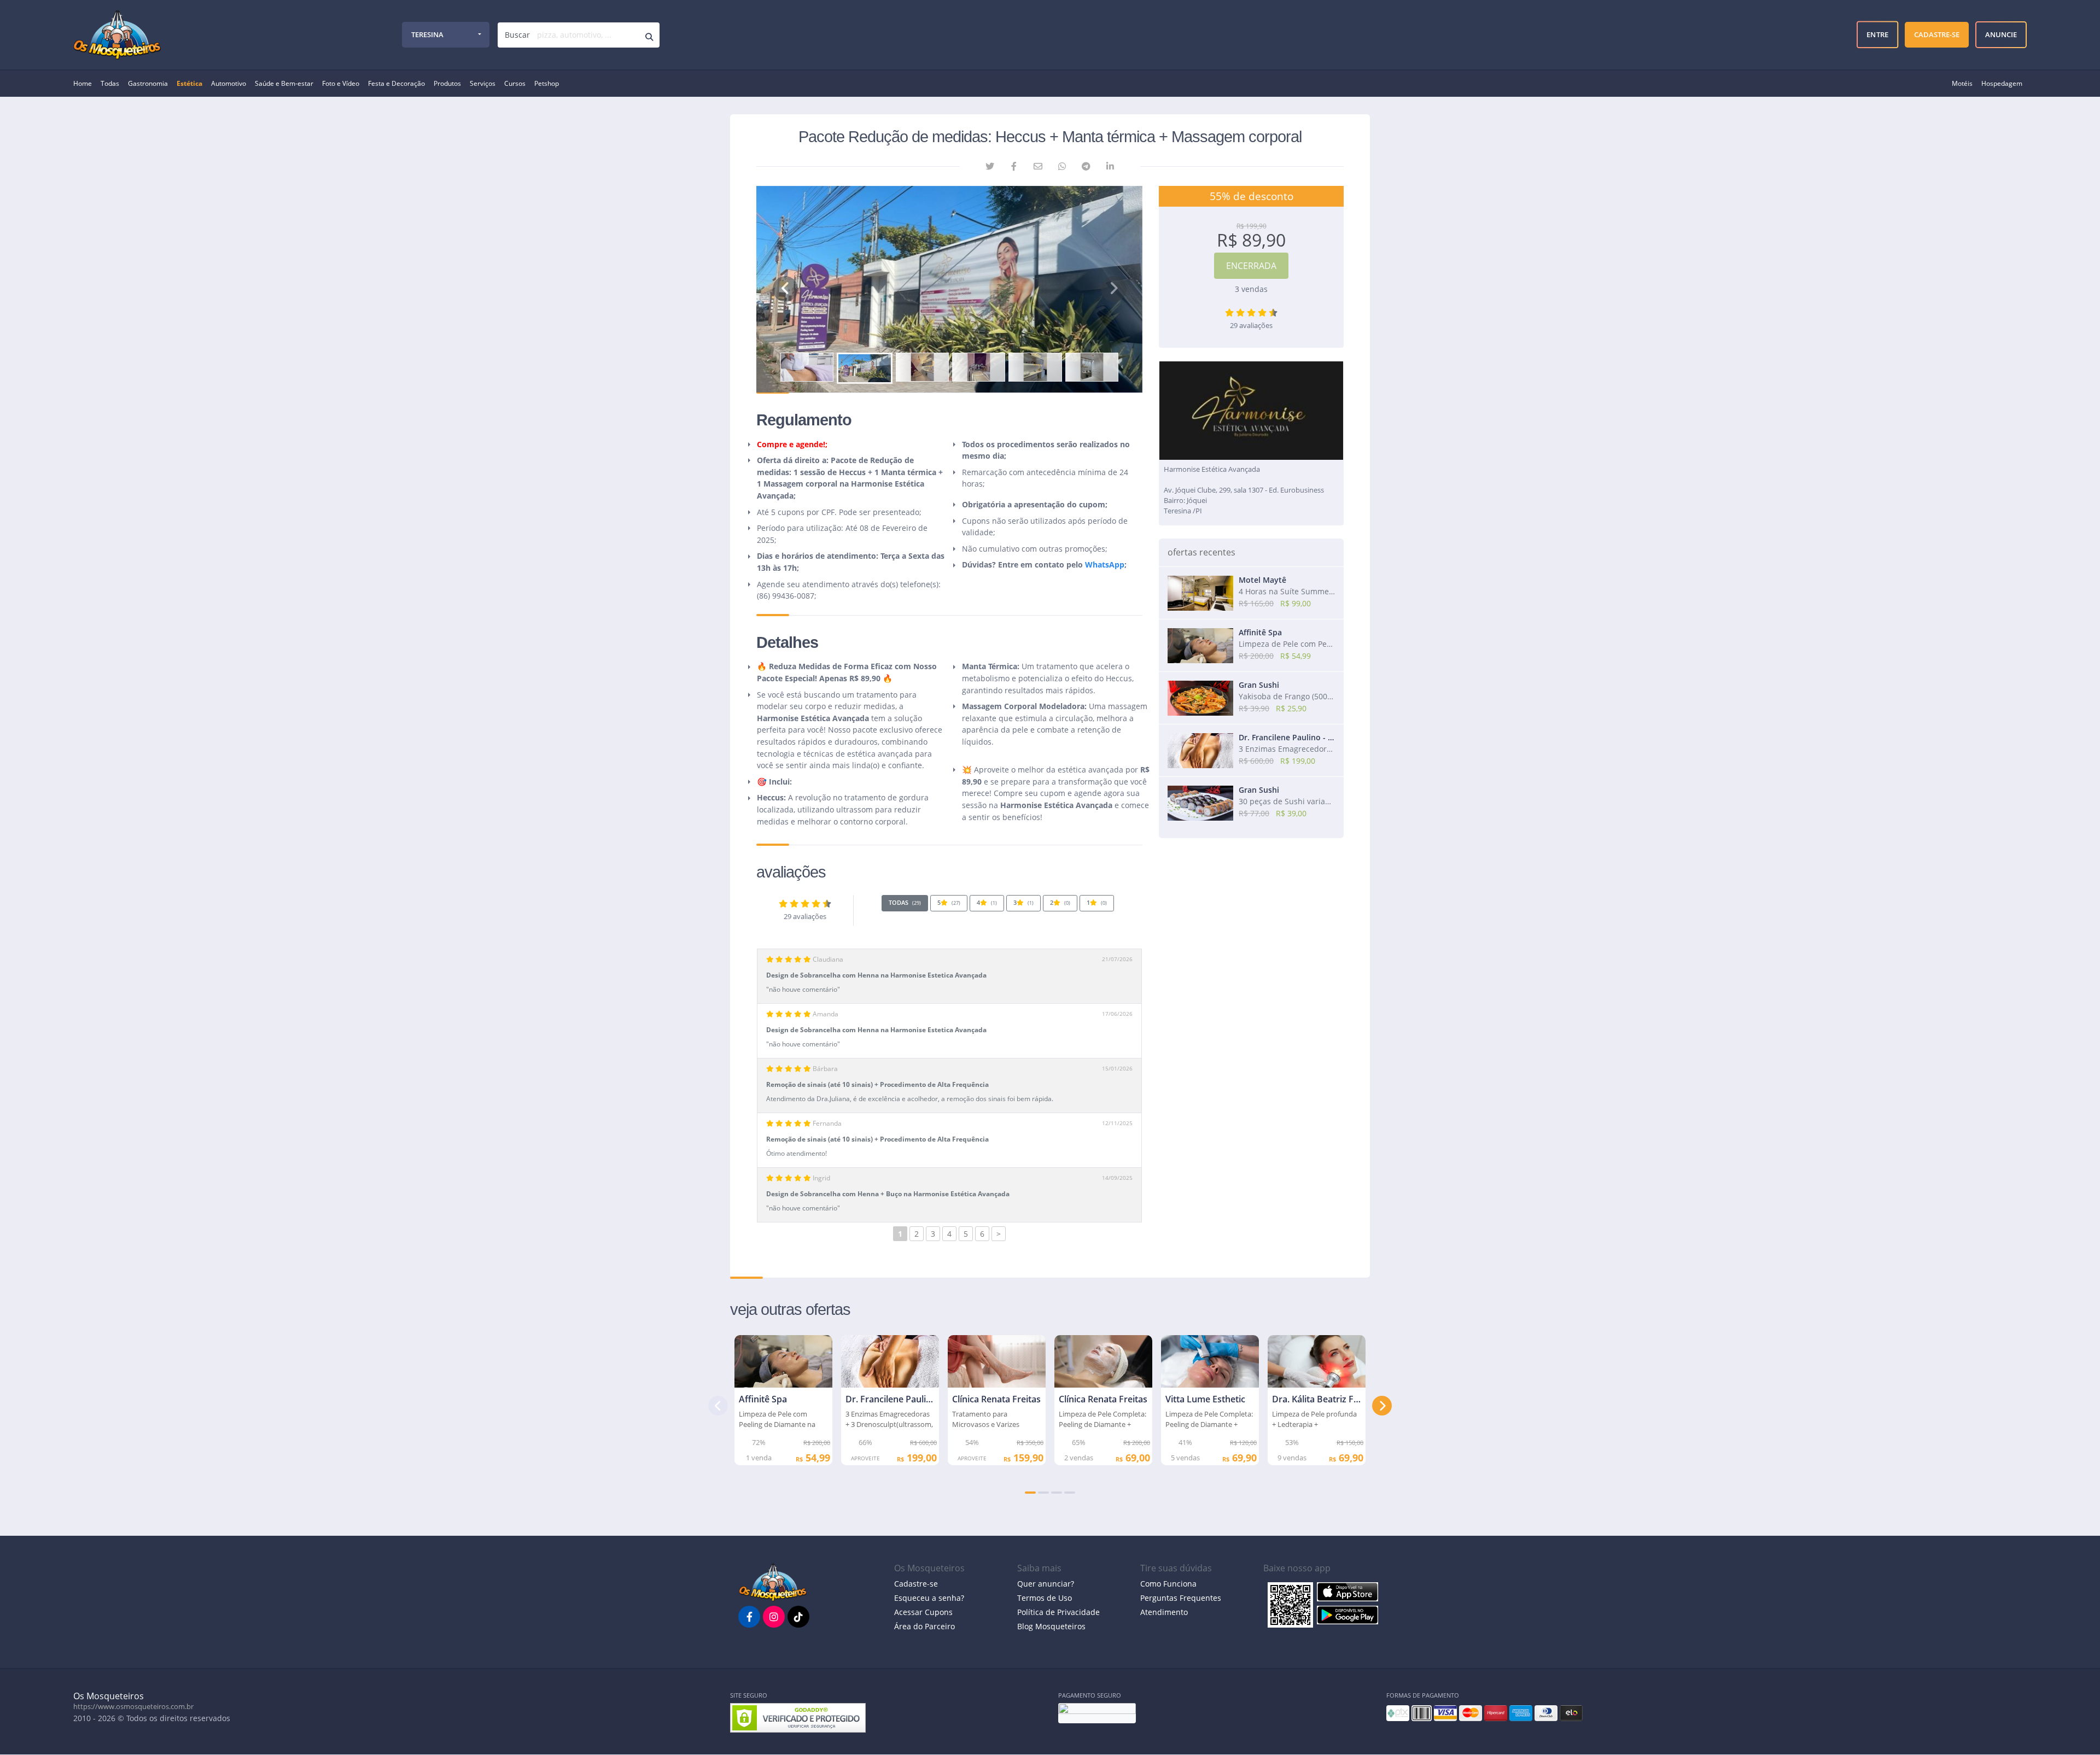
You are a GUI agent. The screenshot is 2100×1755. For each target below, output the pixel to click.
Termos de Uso (1045, 1598)
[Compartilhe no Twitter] (990, 166)
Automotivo (229, 83)
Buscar (517, 35)
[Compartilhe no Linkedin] (1110, 166)
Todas (110, 83)
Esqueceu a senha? (929, 1598)
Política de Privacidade (1058, 1612)
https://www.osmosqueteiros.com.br (133, 1706)
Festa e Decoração (396, 83)
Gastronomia (148, 83)
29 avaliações (805, 917)
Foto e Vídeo (341, 83)
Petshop (547, 83)
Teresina (427, 34)
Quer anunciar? (1046, 1584)
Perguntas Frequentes (1181, 1598)
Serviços (483, 83)
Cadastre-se (916, 1584)
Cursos (515, 83)
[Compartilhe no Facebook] (1014, 166)
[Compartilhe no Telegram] (1086, 166)
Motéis (1962, 83)
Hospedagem (2002, 83)
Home (83, 83)
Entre (1877, 34)
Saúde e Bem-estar (284, 83)
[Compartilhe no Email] (1038, 166)
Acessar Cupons (923, 1612)
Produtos (447, 83)
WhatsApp (1105, 564)
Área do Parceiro (924, 1626)
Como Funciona (1168, 1584)
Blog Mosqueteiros (1051, 1626)
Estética (189, 83)
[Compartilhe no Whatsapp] (1062, 166)
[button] (785, 289)
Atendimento (1164, 1612)
